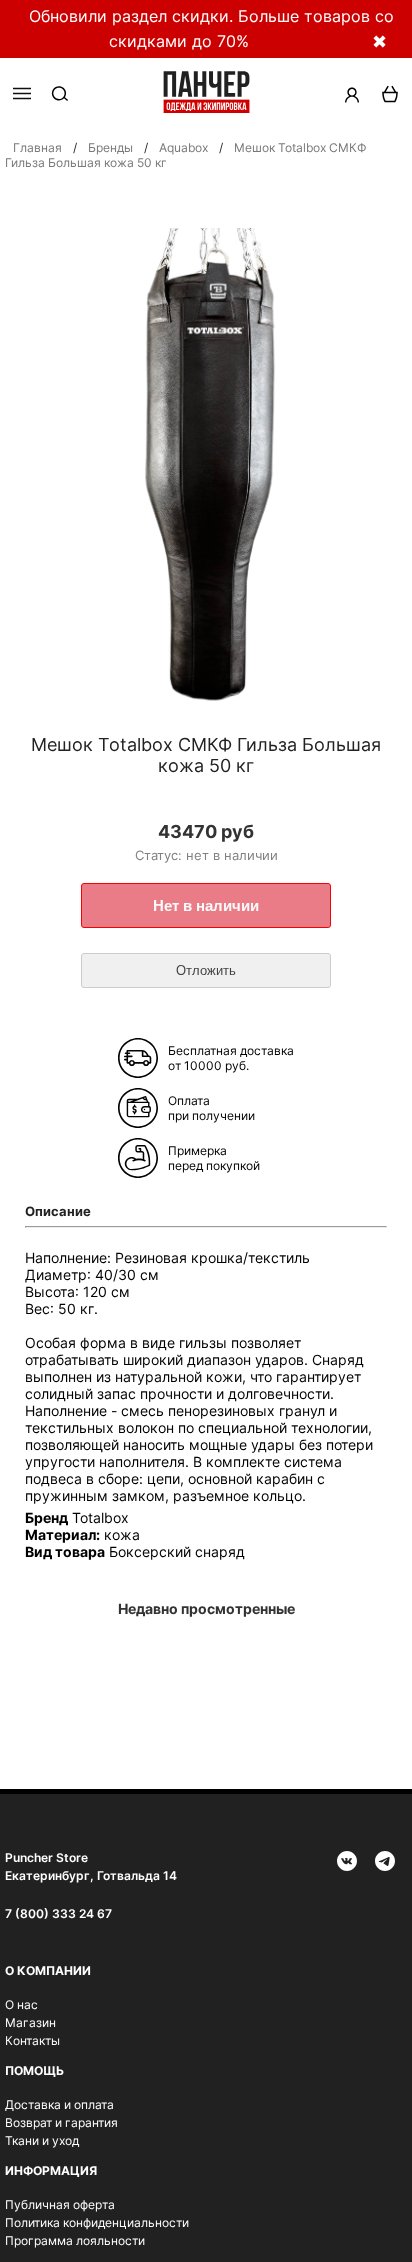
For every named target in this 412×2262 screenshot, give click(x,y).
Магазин (30, 2022)
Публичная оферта (60, 2204)
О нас (21, 2004)
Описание (58, 1211)
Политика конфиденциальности (97, 2222)
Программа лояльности (75, 2240)
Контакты (32, 2040)
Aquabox (183, 147)
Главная (37, 147)
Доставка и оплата (59, 2104)
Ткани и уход (42, 2140)
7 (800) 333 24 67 (58, 1913)
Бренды (110, 147)
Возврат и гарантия (61, 2122)
